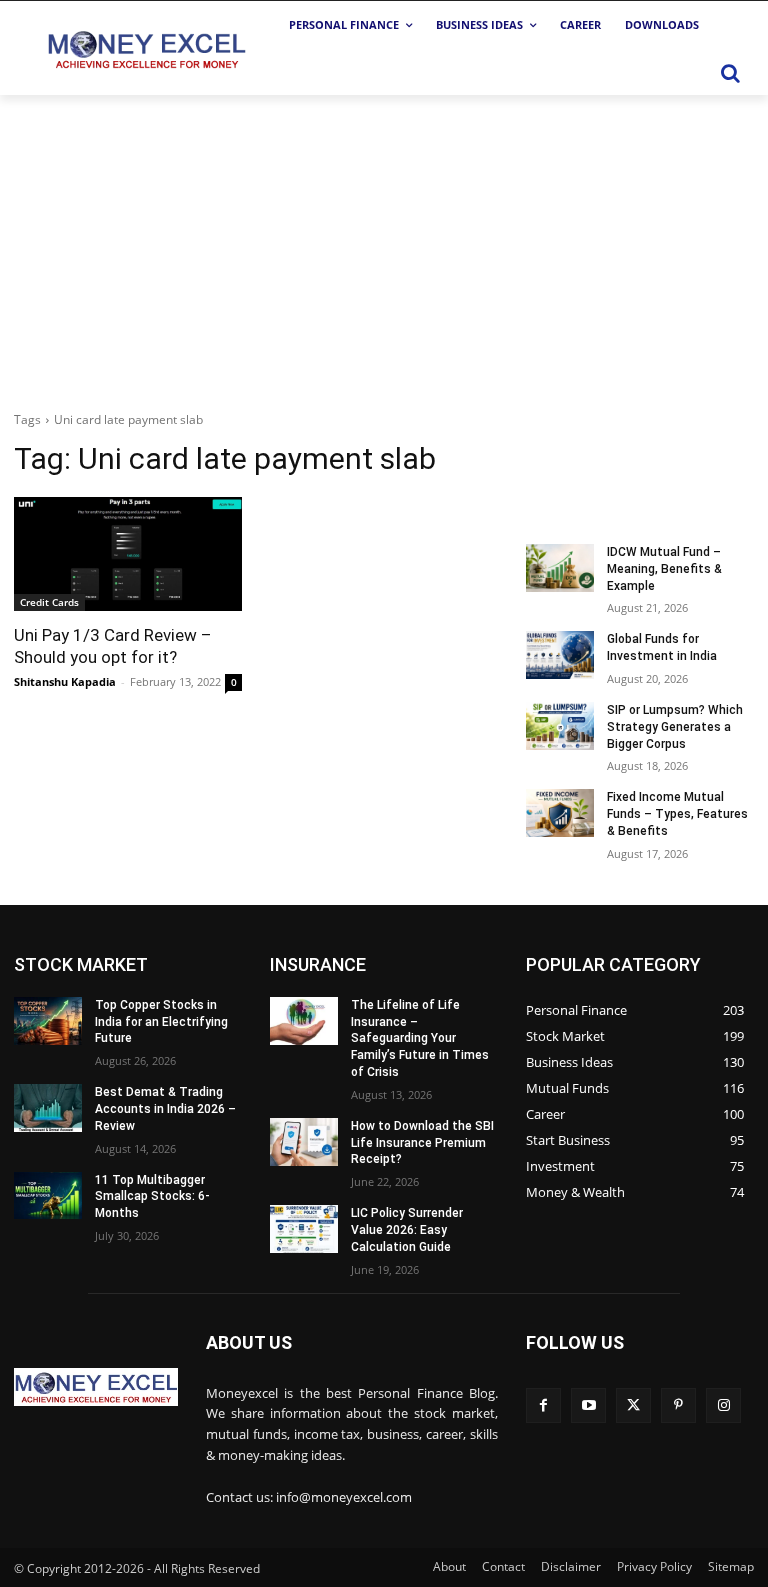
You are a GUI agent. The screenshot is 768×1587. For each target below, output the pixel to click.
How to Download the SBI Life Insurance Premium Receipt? (422, 1143)
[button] (730, 73)
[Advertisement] (384, 245)
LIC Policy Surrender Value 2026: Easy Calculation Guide (407, 1230)
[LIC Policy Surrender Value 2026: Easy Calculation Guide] (304, 1229)
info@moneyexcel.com (344, 1497)
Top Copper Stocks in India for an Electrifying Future (161, 1022)
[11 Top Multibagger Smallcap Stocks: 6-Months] (48, 1196)
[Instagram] (723, 1405)
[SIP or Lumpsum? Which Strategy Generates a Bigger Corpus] (560, 726)
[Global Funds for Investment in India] (560, 655)
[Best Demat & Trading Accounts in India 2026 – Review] (48, 1108)
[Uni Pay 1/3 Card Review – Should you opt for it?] (128, 554)
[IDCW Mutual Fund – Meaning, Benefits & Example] (560, 568)
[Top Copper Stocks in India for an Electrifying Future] (48, 1021)
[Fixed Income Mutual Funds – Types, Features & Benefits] (560, 813)
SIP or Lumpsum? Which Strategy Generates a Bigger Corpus (675, 727)
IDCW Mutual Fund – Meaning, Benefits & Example (664, 569)
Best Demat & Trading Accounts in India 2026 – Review (165, 1109)
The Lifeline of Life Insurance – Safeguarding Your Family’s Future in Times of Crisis (420, 1038)
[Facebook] (543, 1405)
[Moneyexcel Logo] (145, 49)
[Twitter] (633, 1405)
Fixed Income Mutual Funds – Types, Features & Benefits (677, 814)
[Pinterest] (678, 1405)
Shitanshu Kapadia (65, 681)
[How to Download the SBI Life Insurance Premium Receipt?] (304, 1142)
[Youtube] (588, 1405)
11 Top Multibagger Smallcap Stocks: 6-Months (152, 1197)
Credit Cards (49, 602)
